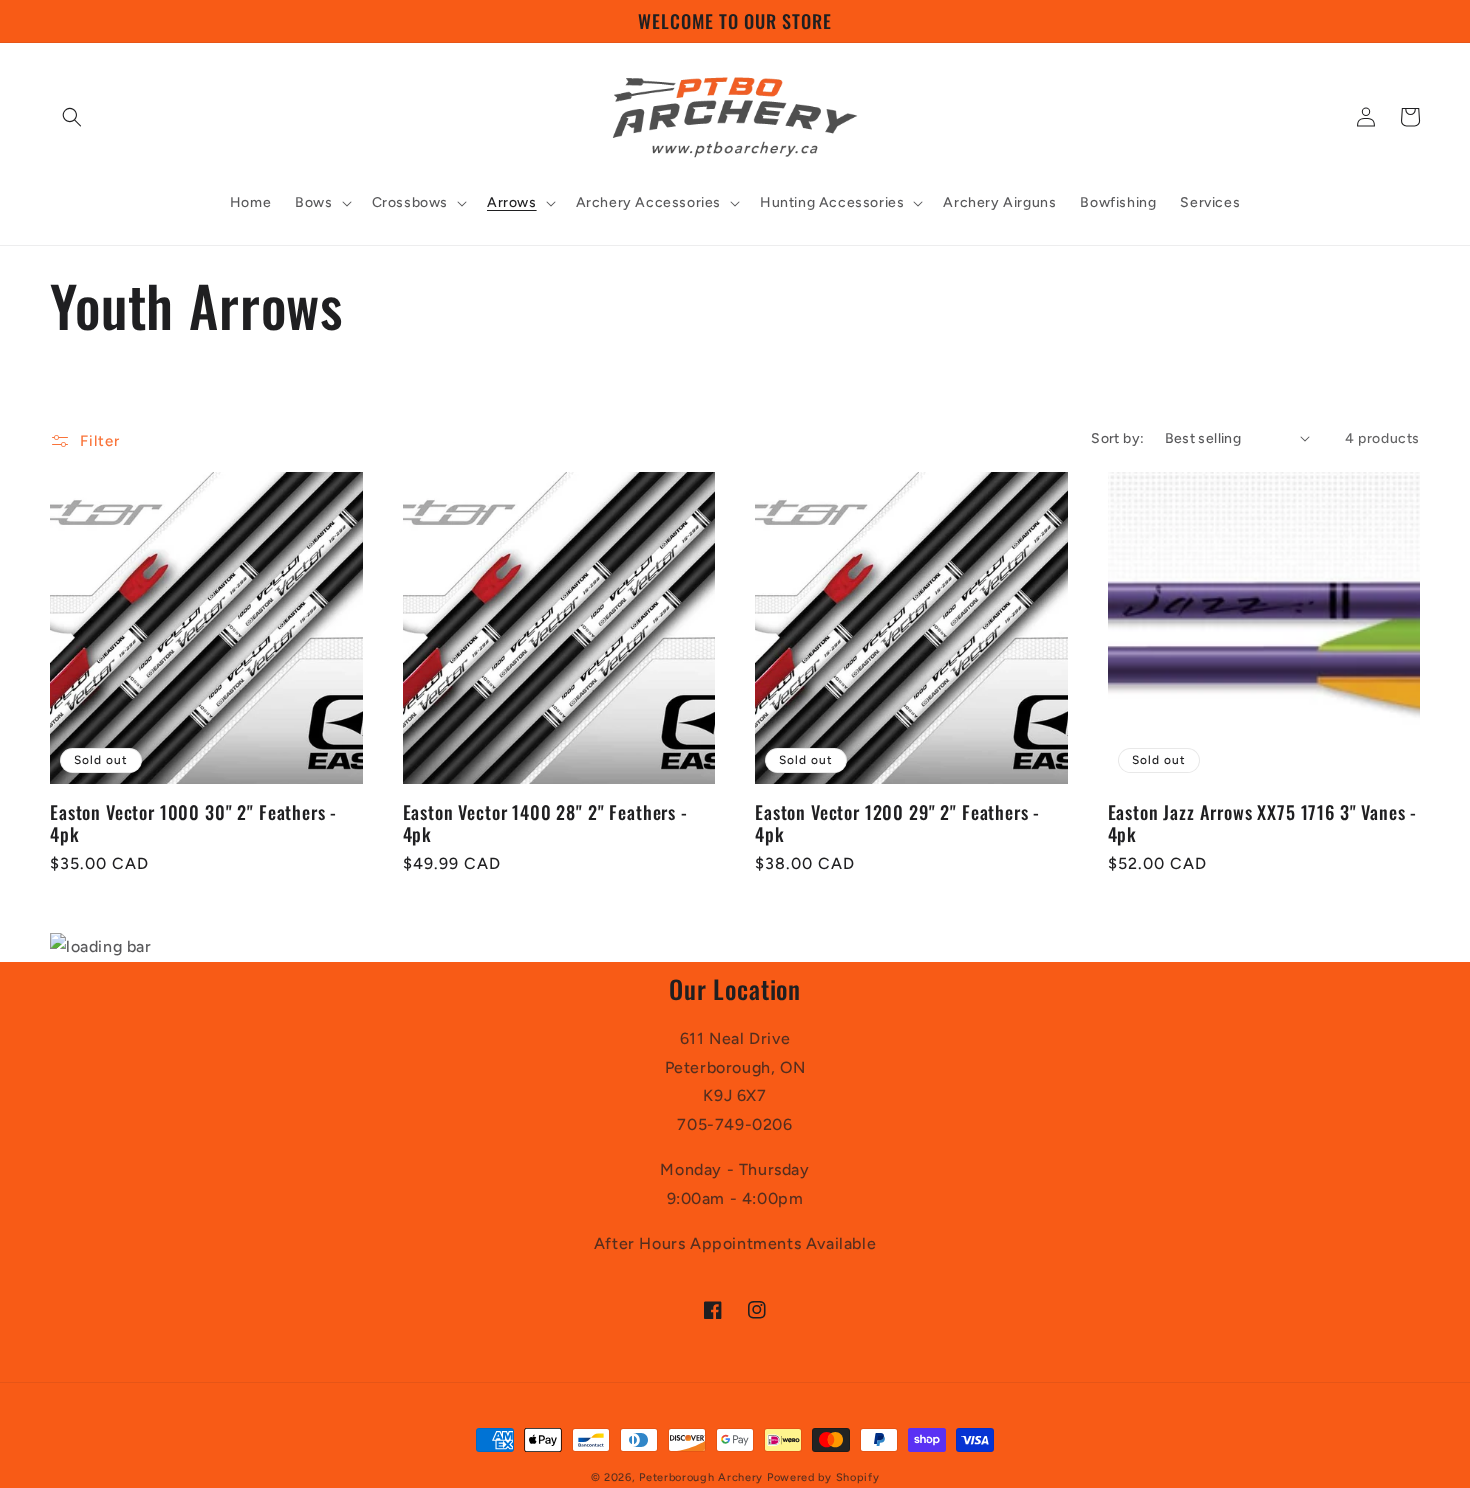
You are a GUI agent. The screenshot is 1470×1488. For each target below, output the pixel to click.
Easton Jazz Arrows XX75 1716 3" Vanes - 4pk (1263, 823)
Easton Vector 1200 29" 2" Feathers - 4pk (897, 823)
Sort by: (1117, 438)
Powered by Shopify (823, 1477)
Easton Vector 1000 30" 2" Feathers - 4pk (193, 823)
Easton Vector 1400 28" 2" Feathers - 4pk (545, 823)
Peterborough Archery (701, 1477)
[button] (72, 117)
